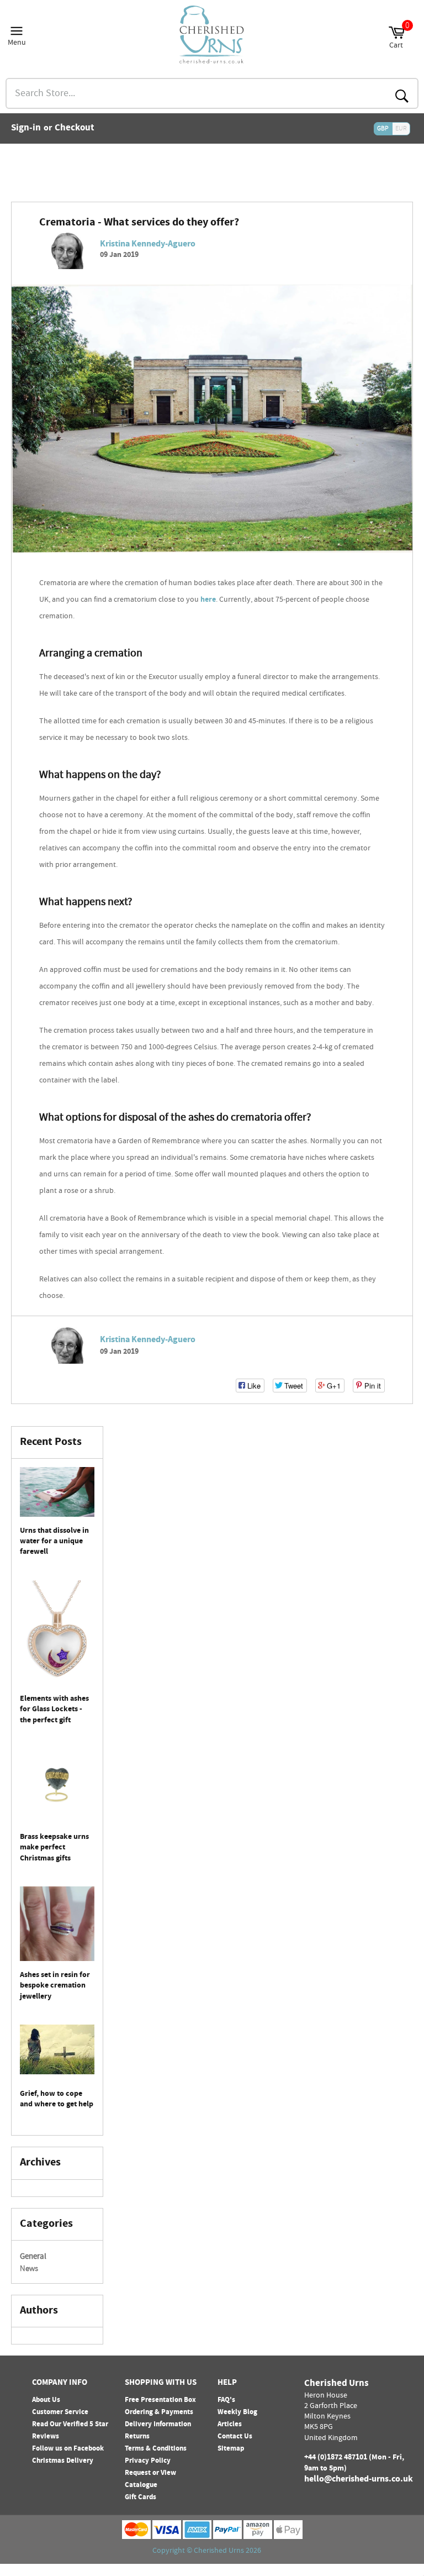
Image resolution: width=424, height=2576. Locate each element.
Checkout (75, 129)
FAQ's (226, 2400)
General (33, 2257)
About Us (46, 2400)
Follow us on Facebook (68, 2449)
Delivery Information (158, 2425)
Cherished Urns (219, 2551)
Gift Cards (141, 2498)
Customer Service (60, 2412)
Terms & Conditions (156, 2449)
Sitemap (231, 2449)
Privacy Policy (148, 2461)
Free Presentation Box (160, 2400)
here (208, 600)
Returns (137, 2437)
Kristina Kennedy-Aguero (148, 245)
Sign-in (26, 129)
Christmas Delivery (63, 2461)
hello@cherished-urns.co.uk (359, 2480)
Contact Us (235, 2437)
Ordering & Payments (159, 2412)
